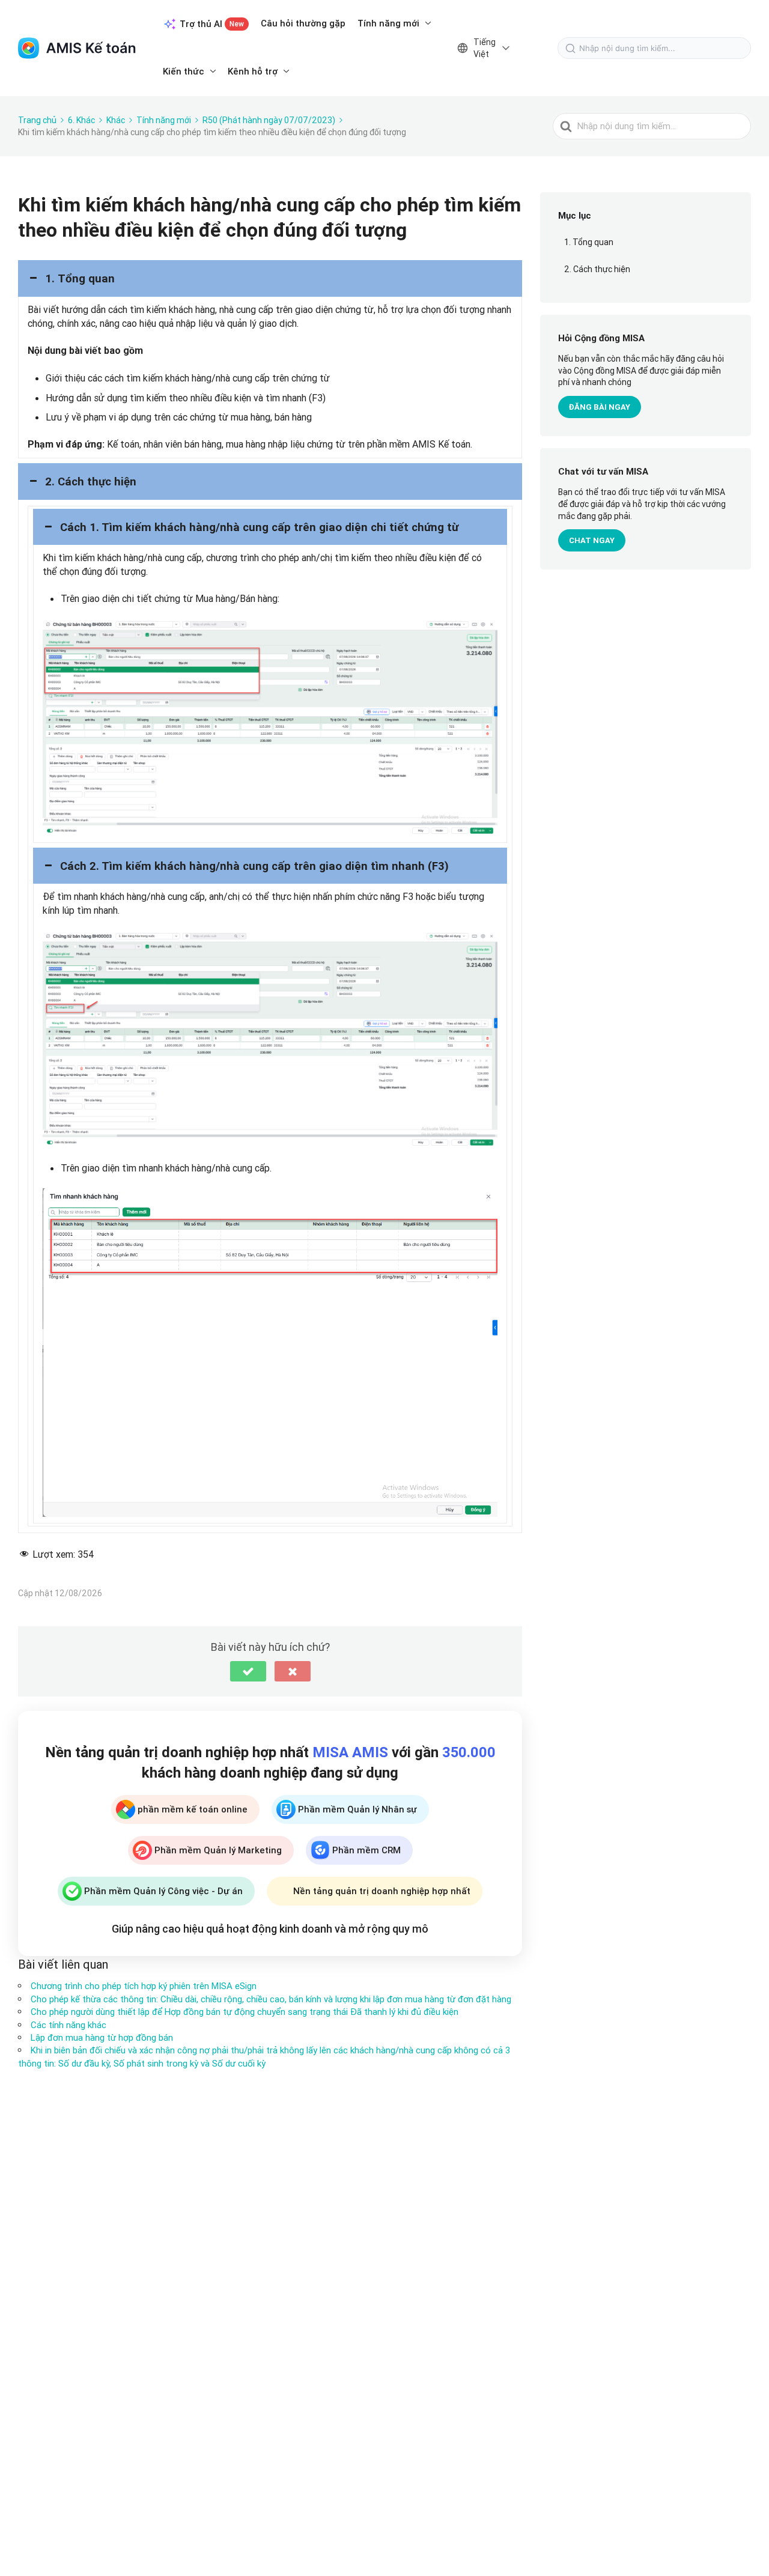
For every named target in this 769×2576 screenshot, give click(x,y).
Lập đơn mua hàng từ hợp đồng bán (102, 2037)
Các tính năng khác (68, 2025)
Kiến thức (184, 71)
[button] (270, 278)
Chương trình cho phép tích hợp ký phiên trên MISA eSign (144, 1986)
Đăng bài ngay (600, 407)
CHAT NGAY (592, 540)
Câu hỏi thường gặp (303, 23)
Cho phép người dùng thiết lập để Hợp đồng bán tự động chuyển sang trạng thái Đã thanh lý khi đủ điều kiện (245, 2012)
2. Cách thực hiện (597, 269)
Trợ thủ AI (212, 24)
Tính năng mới (388, 23)
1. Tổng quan (589, 243)
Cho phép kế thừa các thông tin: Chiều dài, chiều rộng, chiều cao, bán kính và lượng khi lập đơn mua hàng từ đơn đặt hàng (271, 1999)
